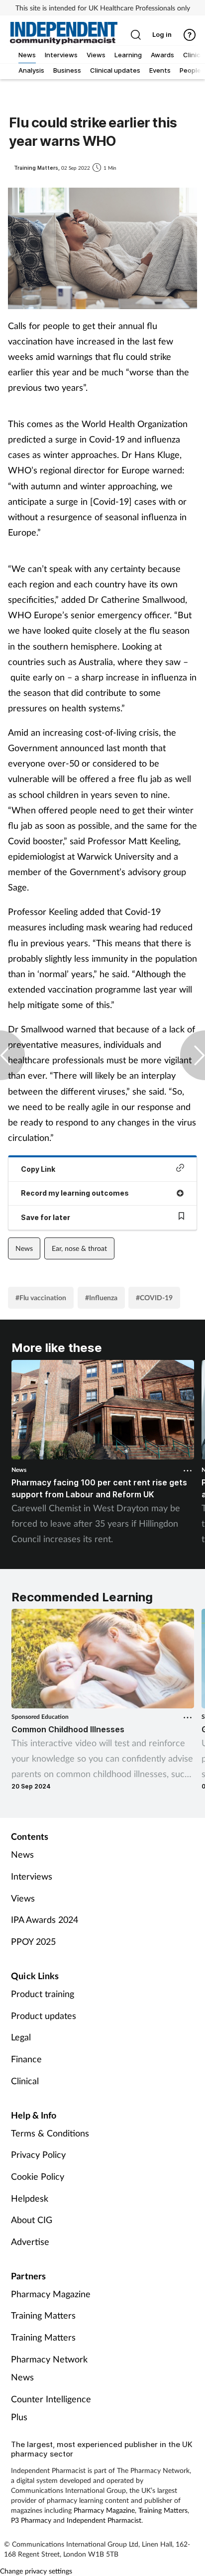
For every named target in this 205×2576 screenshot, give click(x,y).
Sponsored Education (40, 1717)
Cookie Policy (38, 2176)
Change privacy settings (36, 2571)
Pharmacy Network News (49, 2368)
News (24, 1248)
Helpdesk (30, 2198)
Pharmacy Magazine (51, 2294)
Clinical (25, 2081)
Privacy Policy (38, 2154)
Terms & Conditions (50, 2133)
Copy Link (38, 1169)
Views (23, 1898)
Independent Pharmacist (104, 2520)
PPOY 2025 (33, 1941)
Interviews (32, 1876)
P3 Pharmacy (31, 2520)
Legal (21, 2037)
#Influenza (101, 1297)
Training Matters (43, 2315)
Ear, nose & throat (79, 1248)
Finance (26, 2059)
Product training (43, 1994)
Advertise (30, 2241)
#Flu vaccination (41, 1297)
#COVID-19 (154, 1297)
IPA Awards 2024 (45, 1919)
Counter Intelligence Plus (51, 2408)
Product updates (44, 2016)
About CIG (32, 2220)
